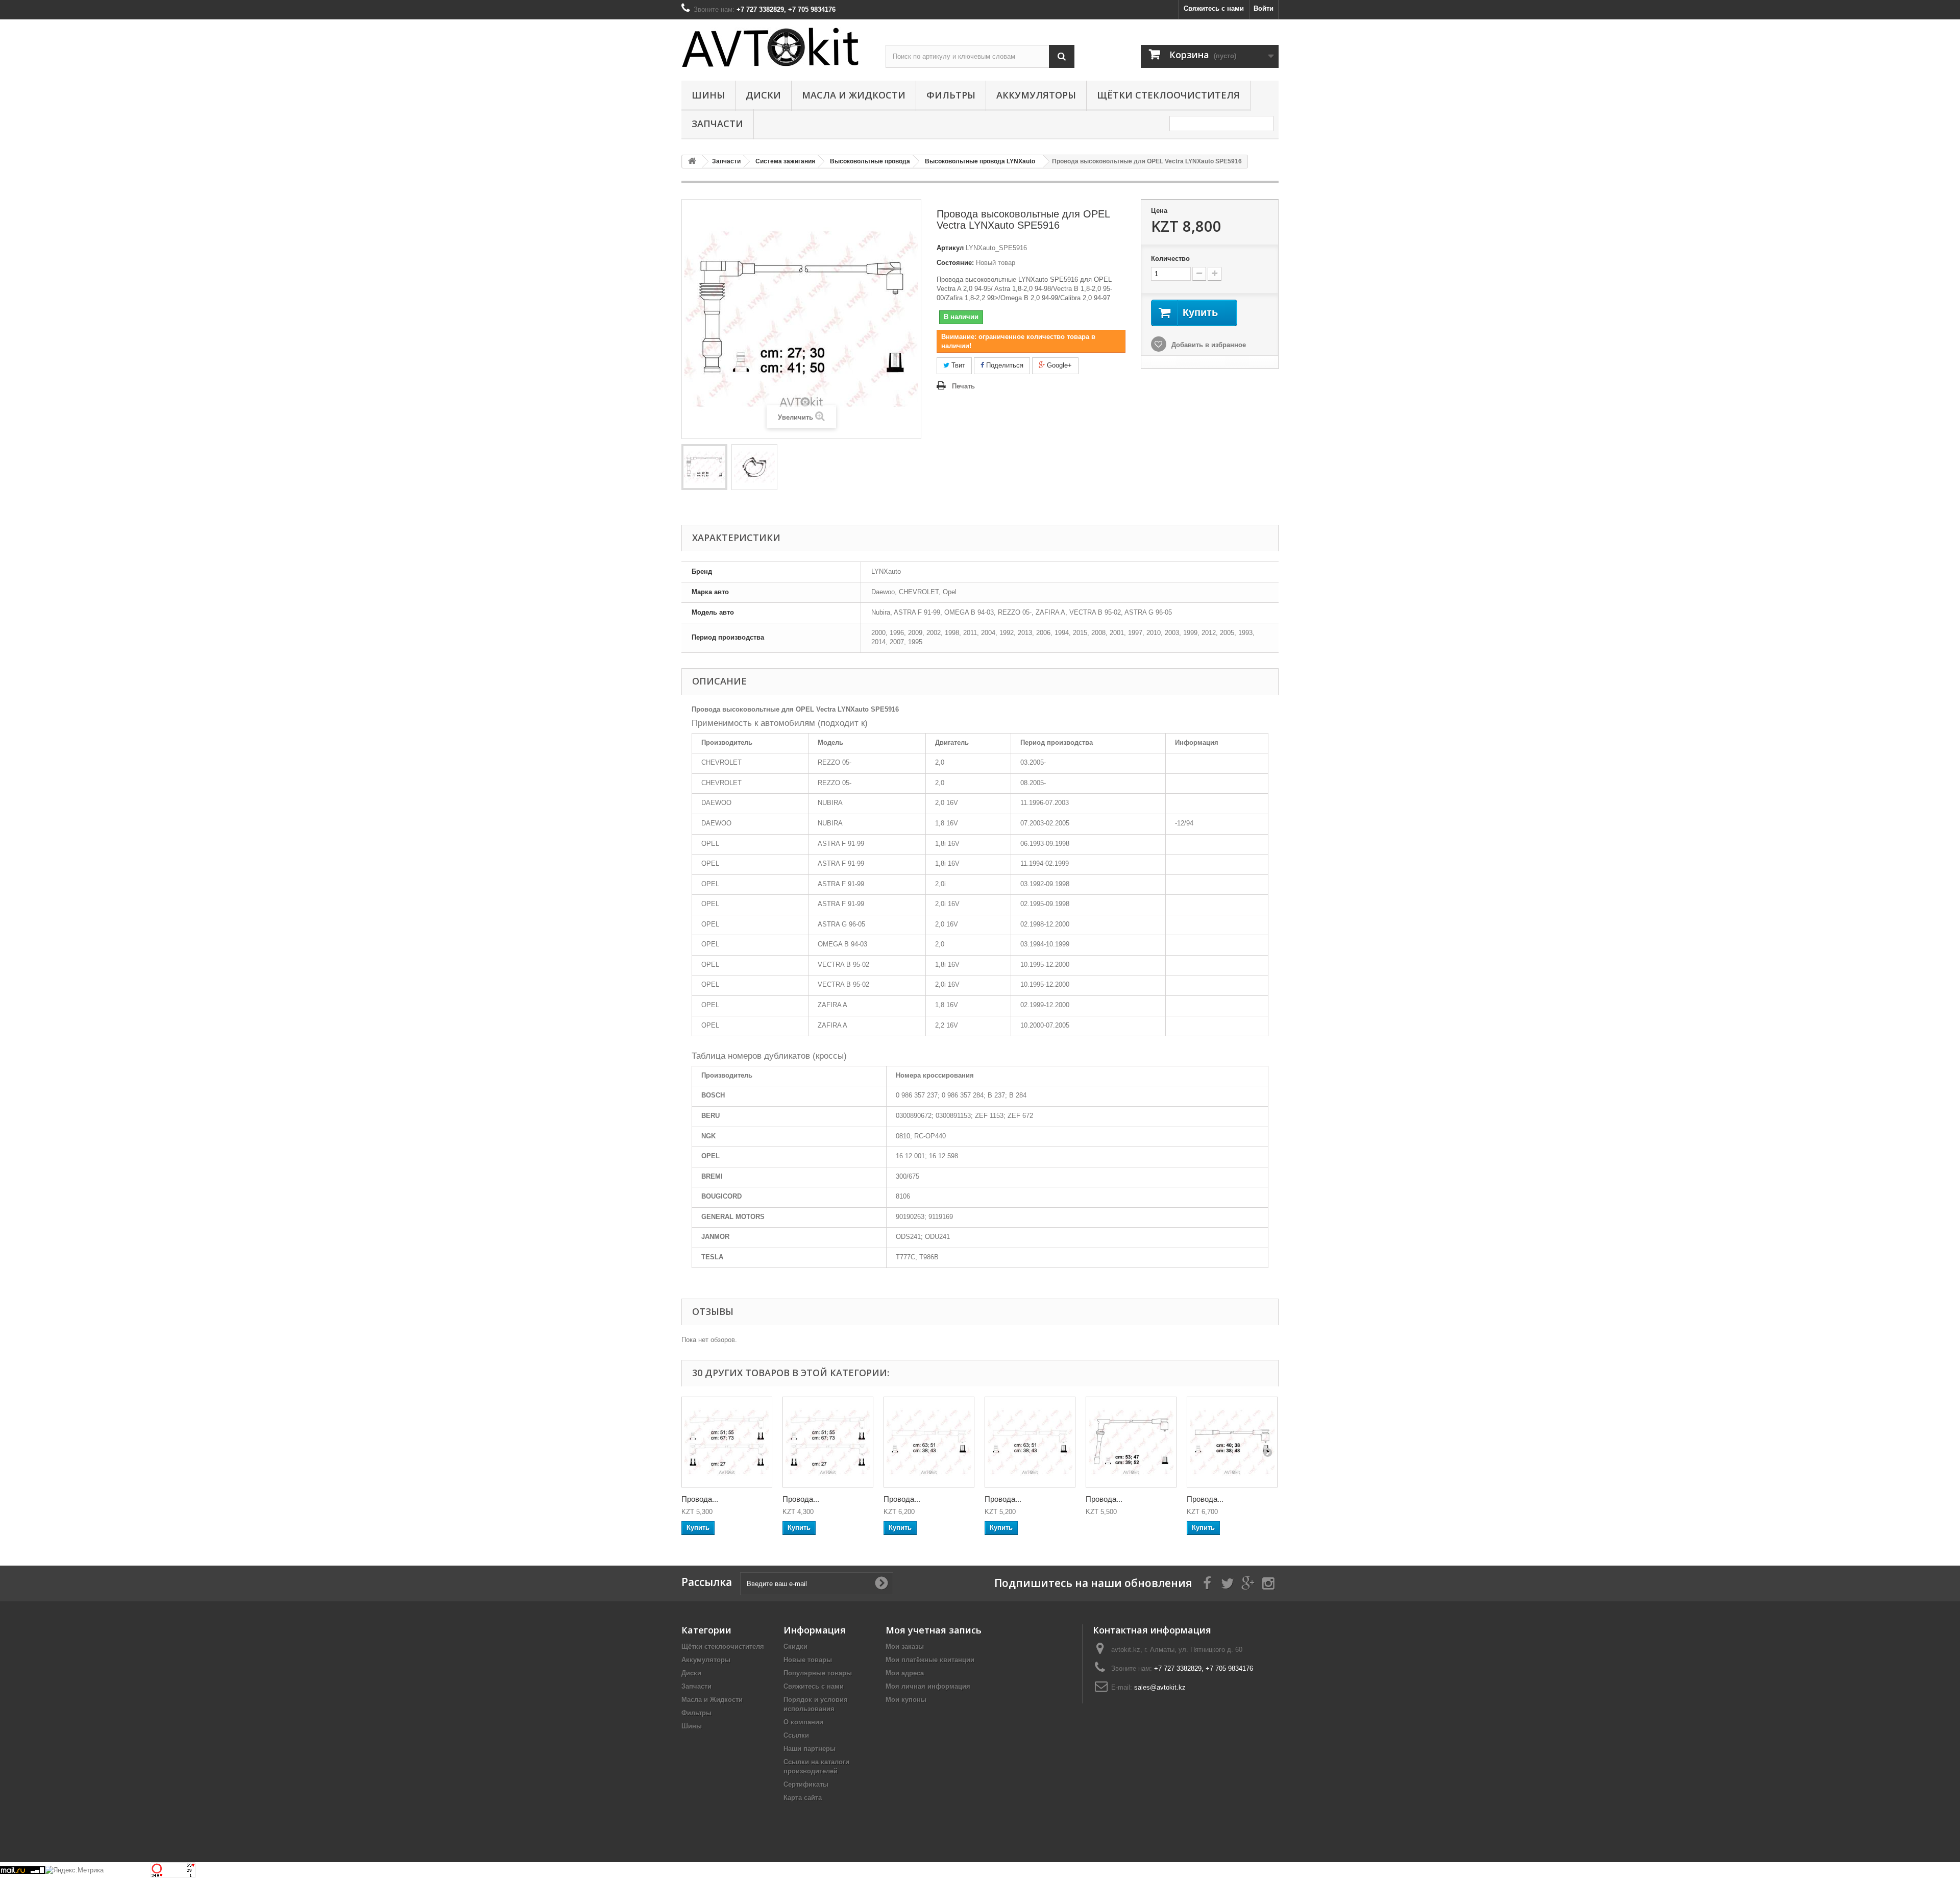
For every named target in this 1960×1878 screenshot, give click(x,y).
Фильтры (951, 95)
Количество (1170, 259)
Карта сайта (803, 1798)
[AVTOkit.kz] (776, 47)
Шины (708, 95)
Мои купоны (906, 1700)
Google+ (1058, 365)
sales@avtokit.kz (1160, 1687)
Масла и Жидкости (854, 95)
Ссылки (796, 1735)
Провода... (700, 1499)
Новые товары (808, 1660)
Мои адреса (905, 1673)
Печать (963, 386)
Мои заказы (905, 1647)
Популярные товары (818, 1673)
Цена (1159, 211)
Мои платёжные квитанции (930, 1660)
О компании (803, 1722)
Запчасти (717, 124)
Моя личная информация (928, 1686)
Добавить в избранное (1208, 345)
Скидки (795, 1647)
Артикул (950, 248)
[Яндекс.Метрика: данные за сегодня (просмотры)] (74, 1870)
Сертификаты (806, 1784)
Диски (763, 95)
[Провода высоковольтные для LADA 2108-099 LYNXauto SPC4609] (727, 1442)
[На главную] (692, 162)
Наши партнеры (810, 1749)
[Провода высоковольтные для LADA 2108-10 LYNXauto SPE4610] (1030, 1442)
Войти (1264, 8)
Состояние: (955, 263)
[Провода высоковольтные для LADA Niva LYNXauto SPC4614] (1232, 1442)
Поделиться (1004, 365)
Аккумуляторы (1036, 95)
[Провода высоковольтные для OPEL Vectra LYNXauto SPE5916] (704, 467)
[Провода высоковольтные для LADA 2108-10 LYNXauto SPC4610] (929, 1442)
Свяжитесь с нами (1214, 8)
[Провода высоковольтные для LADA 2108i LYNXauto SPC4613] (1131, 1442)
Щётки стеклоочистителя (1168, 95)
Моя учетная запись (934, 1630)
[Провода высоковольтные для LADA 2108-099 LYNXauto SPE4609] (828, 1442)
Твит (957, 365)
